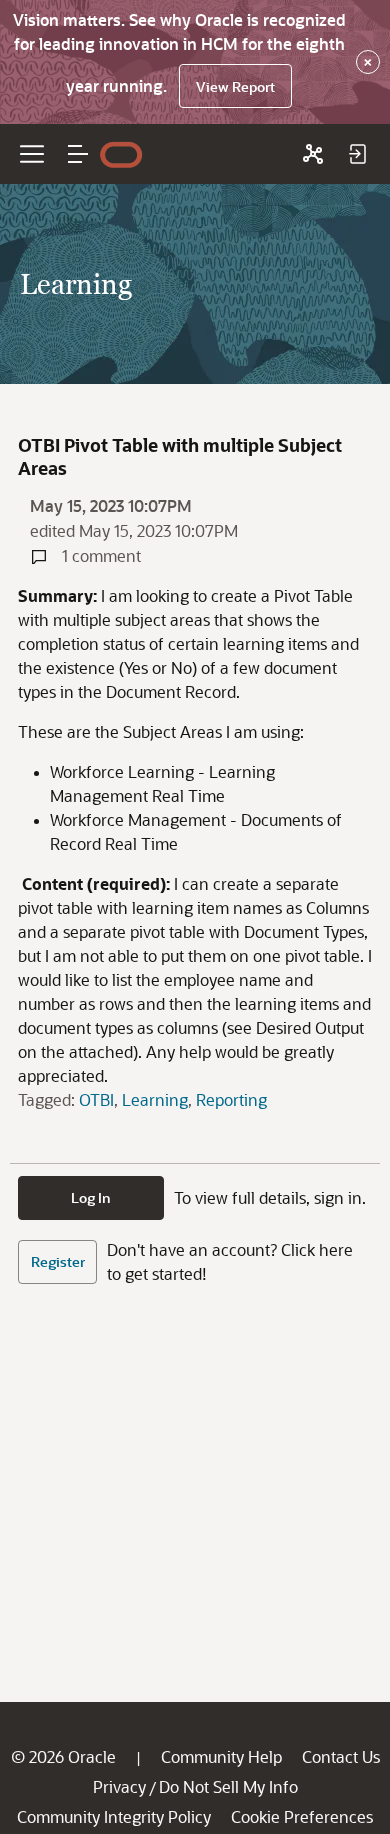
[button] (78, 154)
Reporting (231, 1099)
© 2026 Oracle (63, 1756)
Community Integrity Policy (114, 1816)
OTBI (96, 1099)
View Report (235, 86)
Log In (91, 1197)
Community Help (221, 1756)
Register (58, 1261)
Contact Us (341, 1756)
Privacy (119, 1786)
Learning (155, 1099)
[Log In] (357, 154)
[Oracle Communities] (313, 154)
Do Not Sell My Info (228, 1786)
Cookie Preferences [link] (302, 1816)
